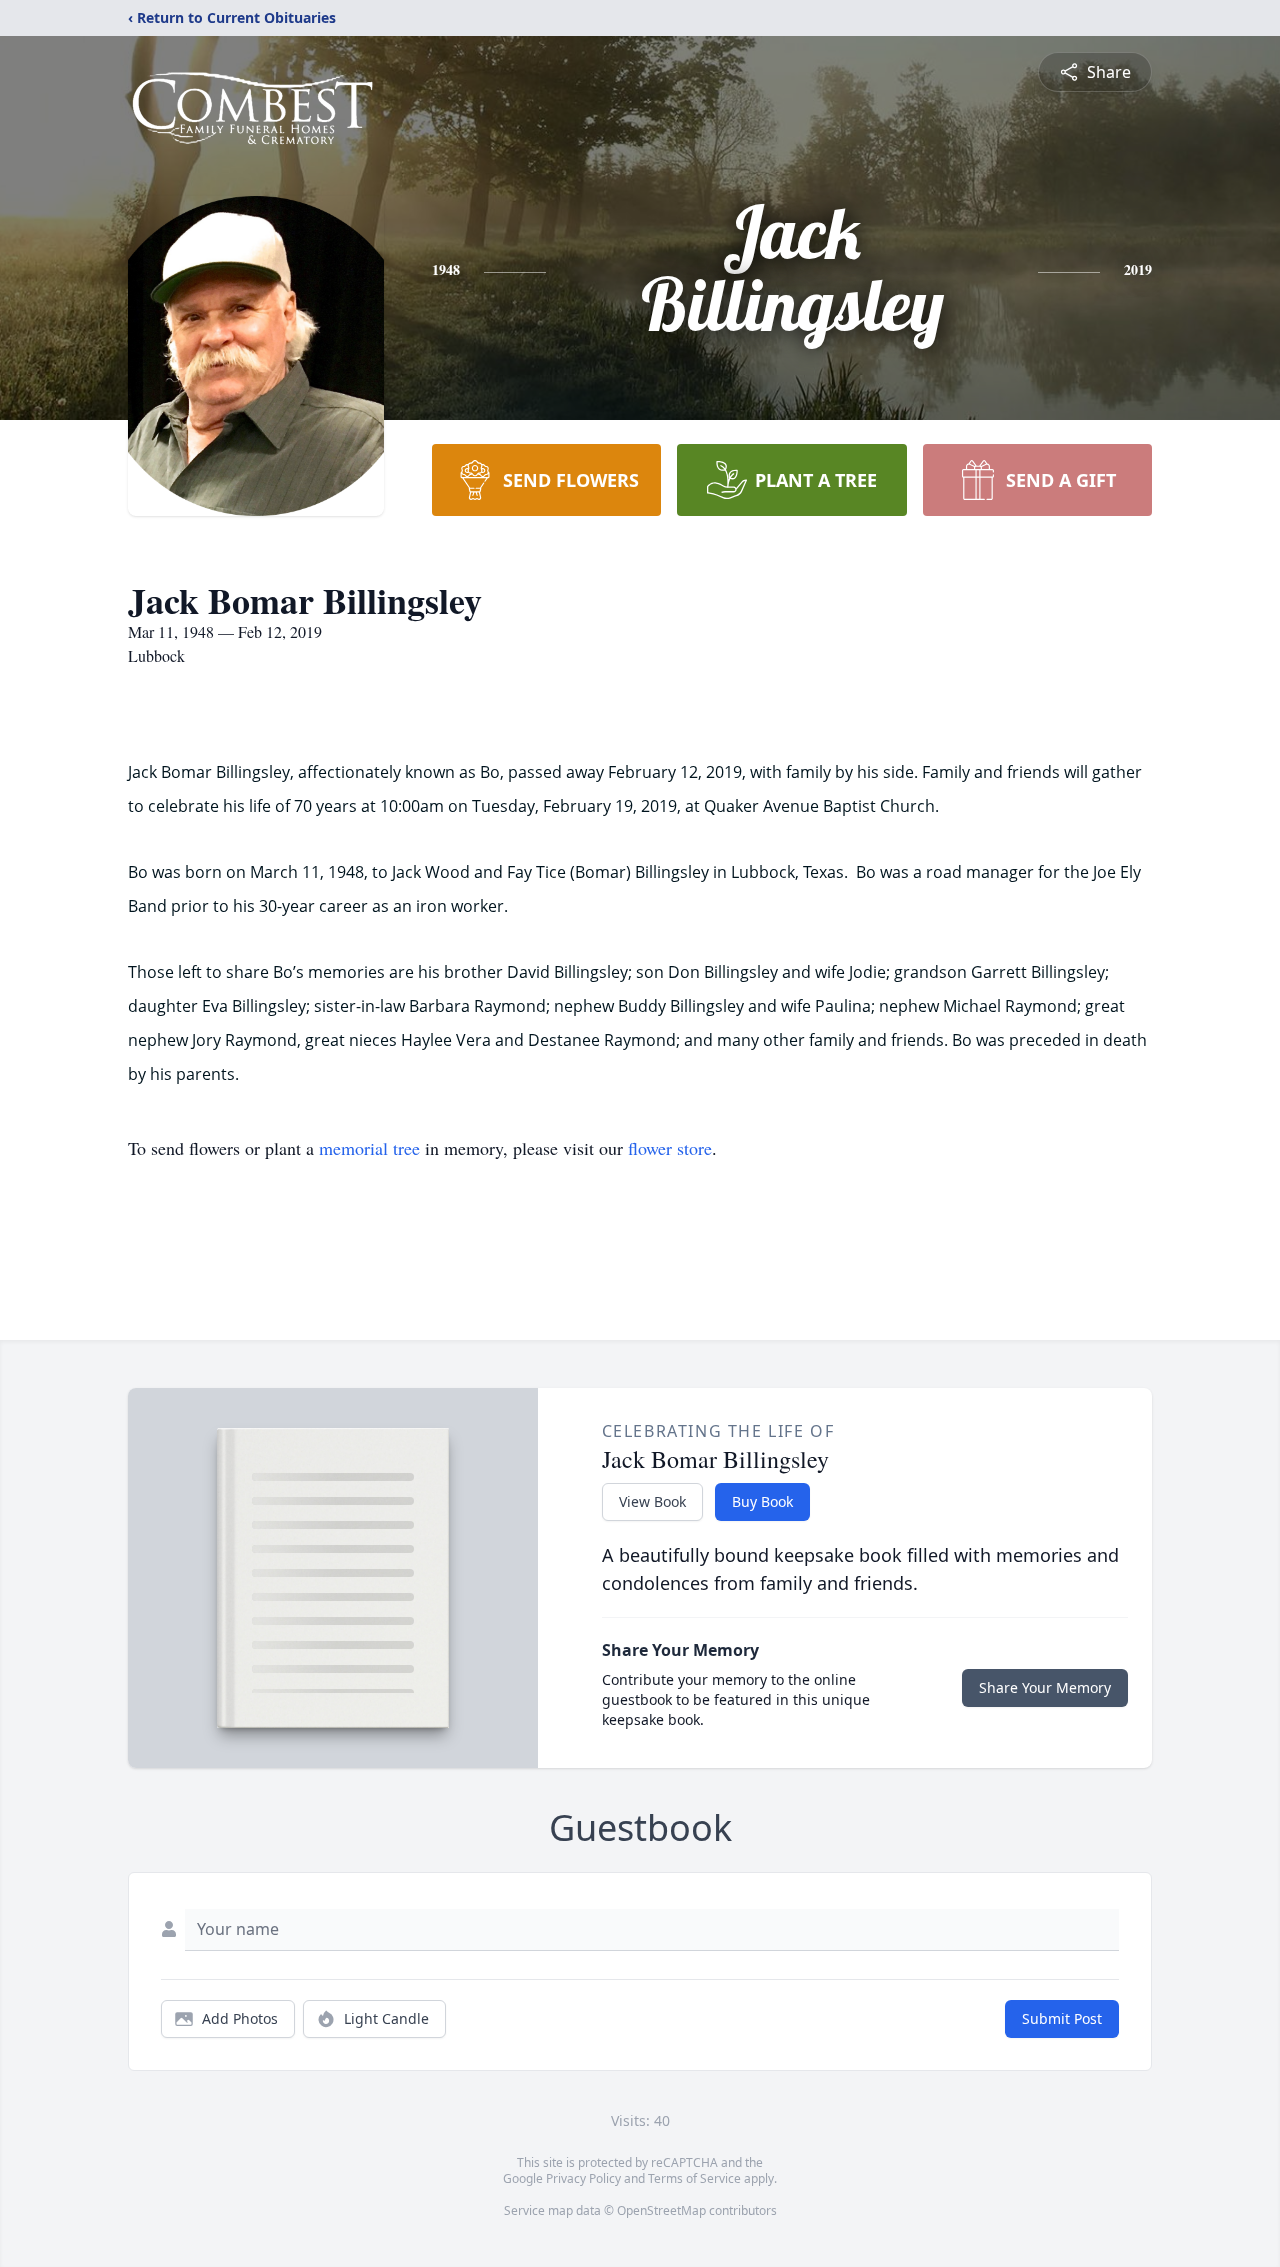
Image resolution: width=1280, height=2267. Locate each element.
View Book (652, 1501)
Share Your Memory (1045, 1687)
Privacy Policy (583, 2178)
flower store (670, 1148)
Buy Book (762, 1501)
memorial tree (369, 1148)
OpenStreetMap (661, 2210)
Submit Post (1062, 2018)
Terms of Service (694, 2178)
